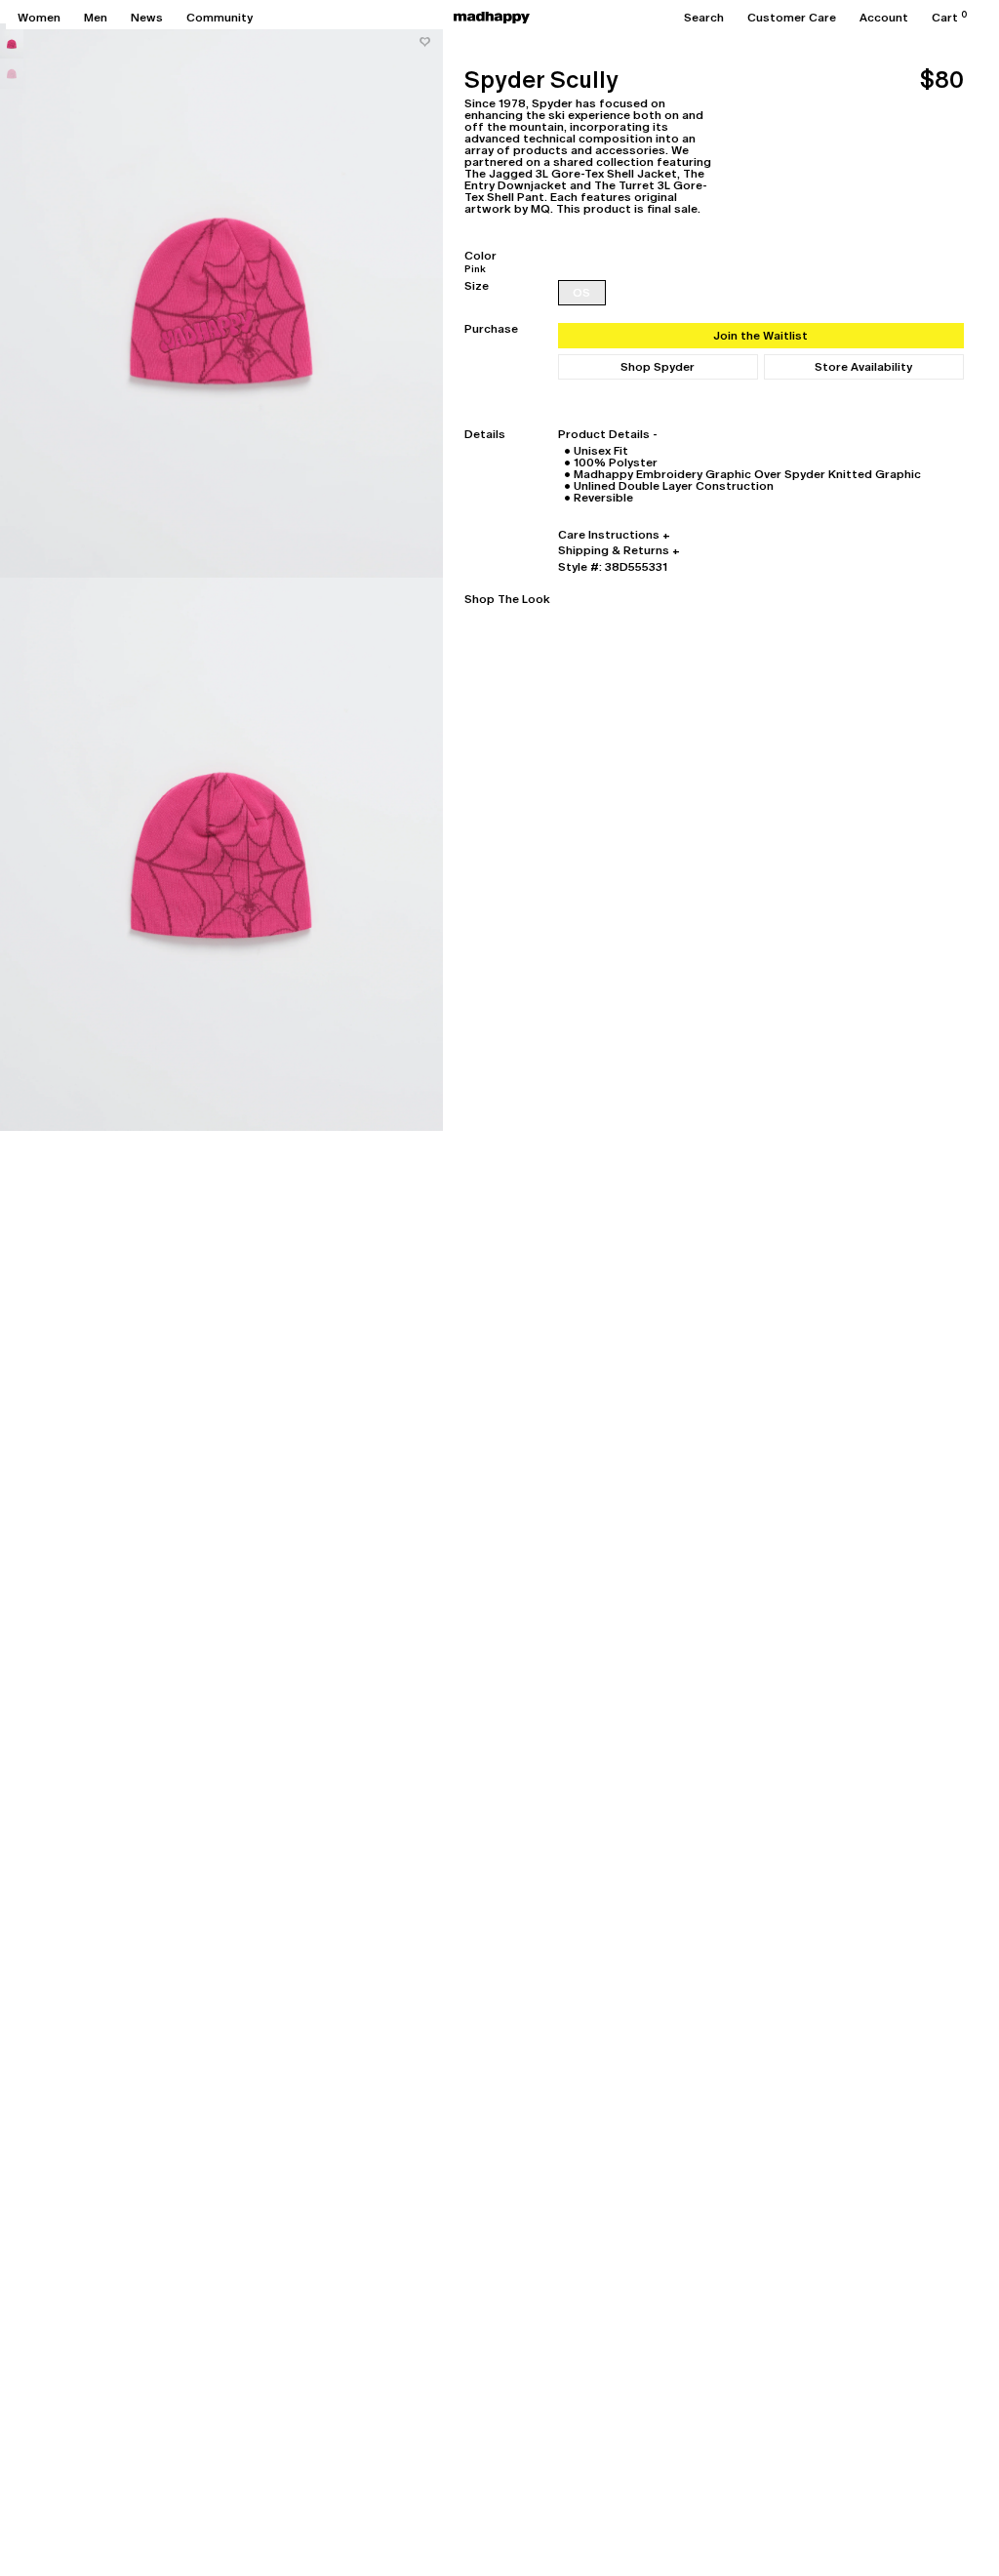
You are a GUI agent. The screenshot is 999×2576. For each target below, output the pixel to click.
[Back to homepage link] (492, 18)
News (147, 18)
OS (581, 293)
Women (39, 18)
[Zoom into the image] (221, 301)
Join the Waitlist (760, 336)
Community (220, 18)
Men (96, 18)
